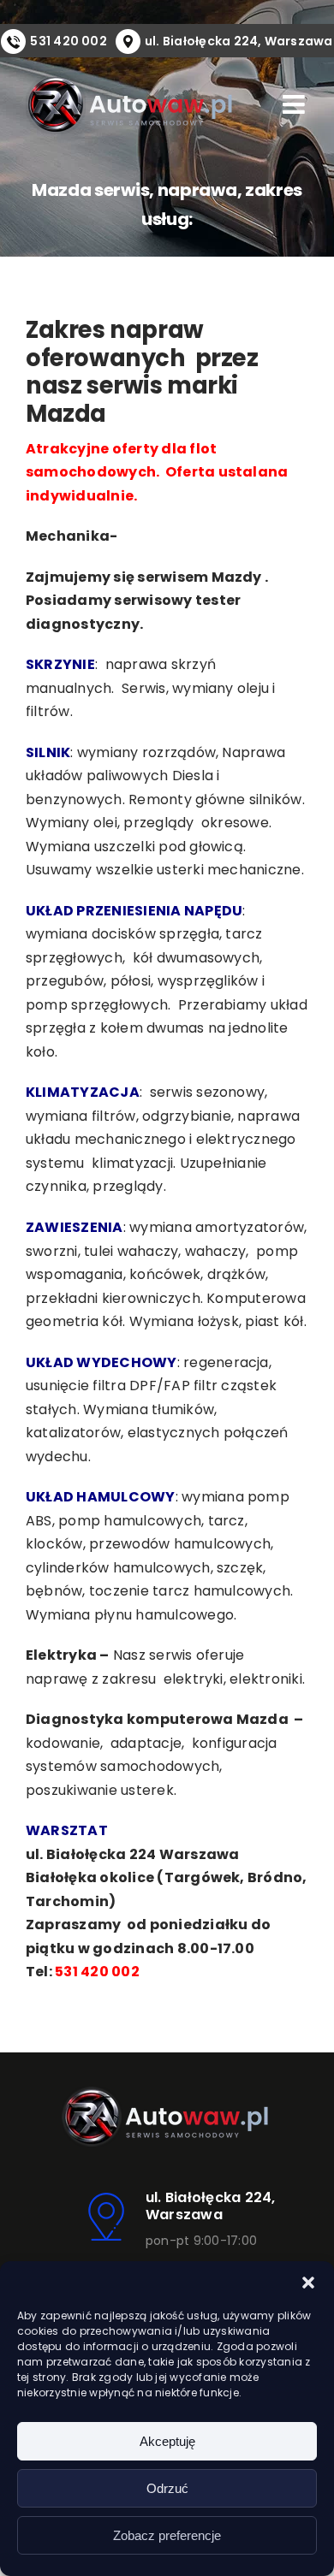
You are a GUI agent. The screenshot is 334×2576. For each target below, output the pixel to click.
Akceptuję (167, 2441)
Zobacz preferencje (167, 2535)
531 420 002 (69, 41)
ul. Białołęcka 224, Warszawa (239, 41)
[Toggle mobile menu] (295, 104)
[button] (308, 2283)
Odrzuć (167, 2488)
